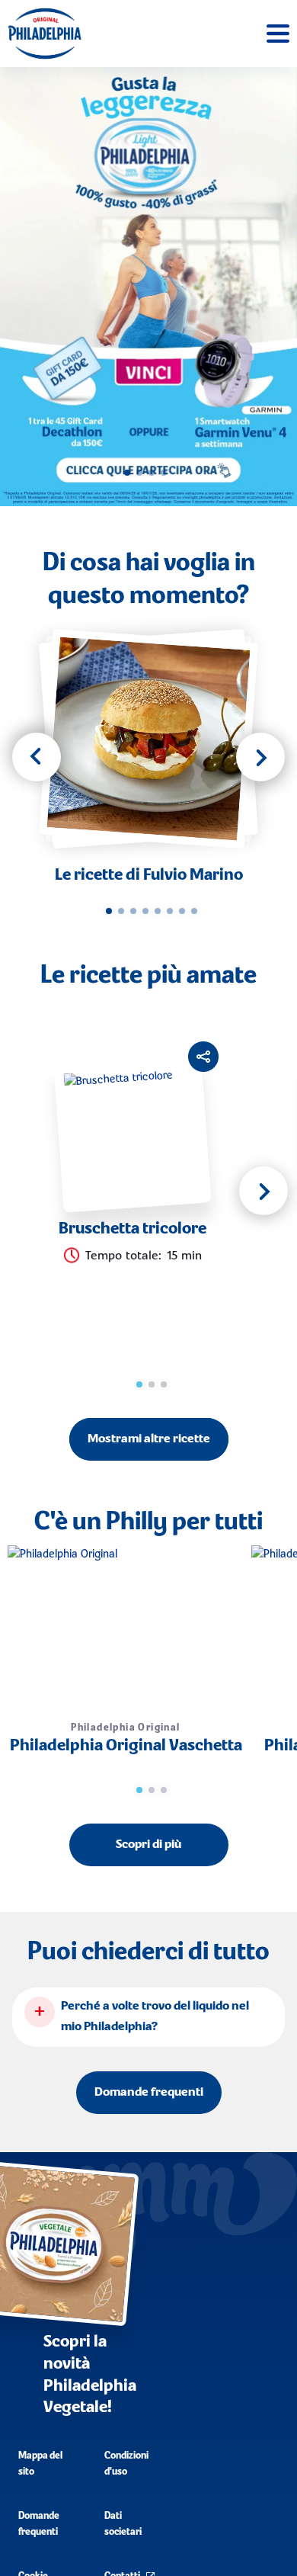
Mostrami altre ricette (149, 1439)
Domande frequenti (149, 2093)
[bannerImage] (148, 287)
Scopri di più (148, 1845)
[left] (37, 757)
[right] (260, 757)
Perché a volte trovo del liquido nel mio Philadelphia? (155, 2017)
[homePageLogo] (45, 34)
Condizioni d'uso (126, 2464)
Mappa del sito (40, 2464)
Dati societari (123, 2524)
